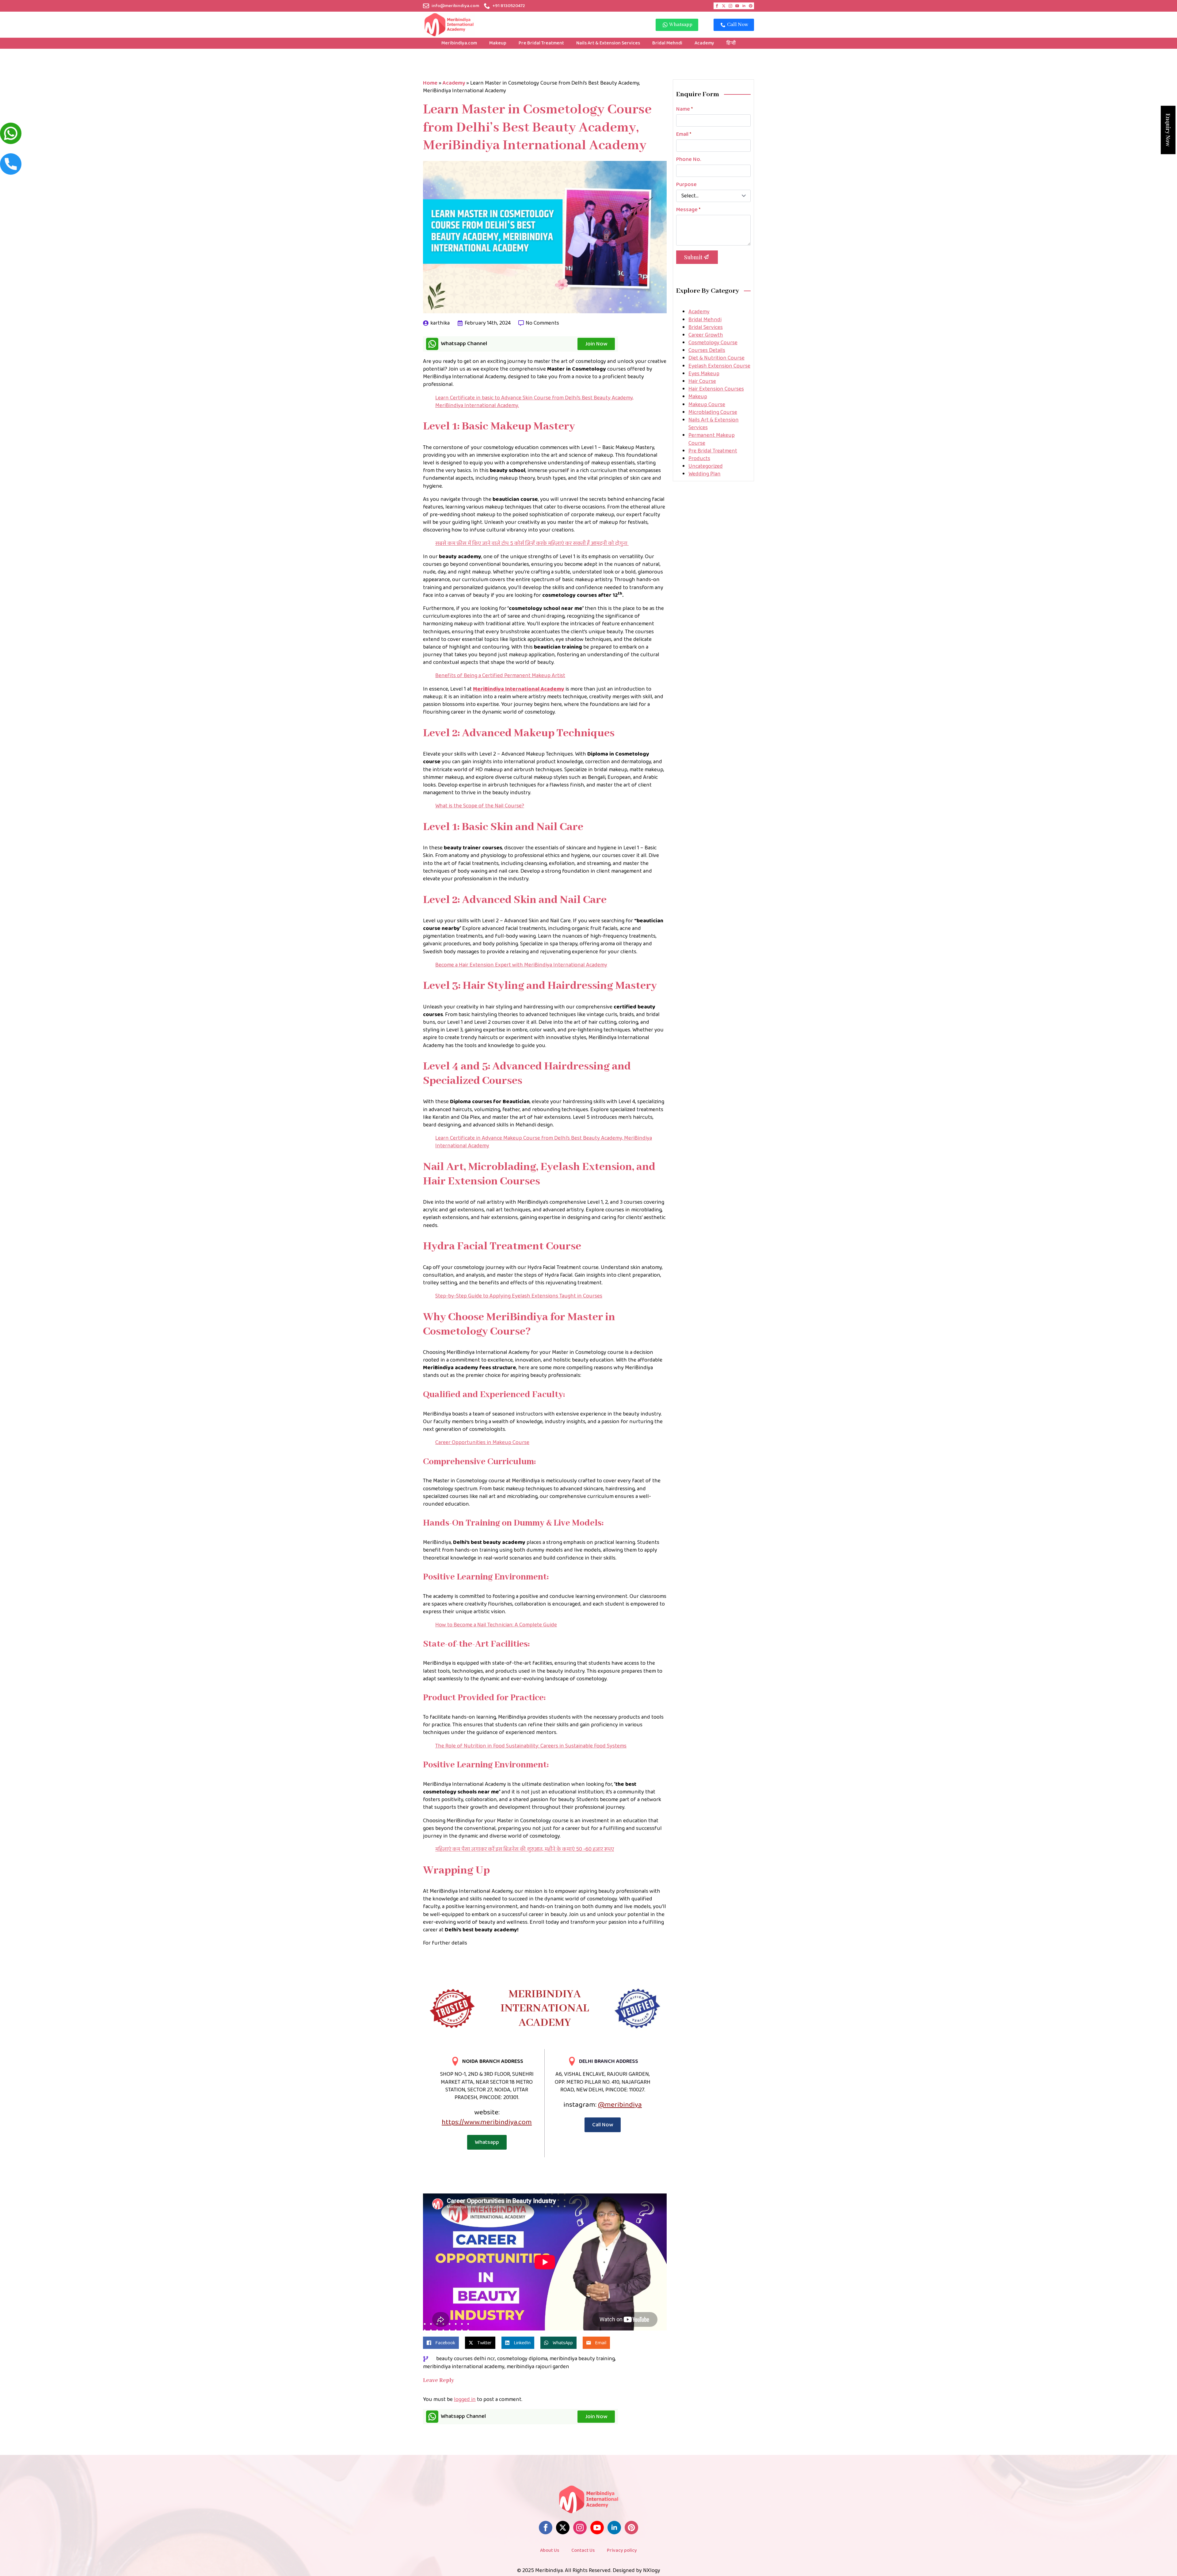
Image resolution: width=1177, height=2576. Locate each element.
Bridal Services (706, 327)
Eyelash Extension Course (719, 366)
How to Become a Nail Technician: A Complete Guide (496, 1625)
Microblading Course (713, 412)
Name (684, 109)
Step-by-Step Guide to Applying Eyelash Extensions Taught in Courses (519, 1296)
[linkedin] (744, 6)
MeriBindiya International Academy (519, 689)
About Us (550, 2550)
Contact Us (583, 2550)
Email (684, 134)
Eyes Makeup (704, 374)
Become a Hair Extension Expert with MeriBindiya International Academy (521, 965)
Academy (704, 43)
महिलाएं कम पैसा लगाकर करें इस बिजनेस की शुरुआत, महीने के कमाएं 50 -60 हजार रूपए (525, 1849)
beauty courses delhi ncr (466, 2359)
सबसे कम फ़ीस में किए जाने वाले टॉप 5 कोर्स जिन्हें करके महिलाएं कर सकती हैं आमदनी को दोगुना (532, 543)
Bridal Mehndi (667, 43)
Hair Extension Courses (716, 389)
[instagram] (730, 6)
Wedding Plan (705, 474)
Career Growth (706, 335)
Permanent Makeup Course (712, 439)
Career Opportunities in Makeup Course (482, 1442)
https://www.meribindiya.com (487, 2122)
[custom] (751, 6)
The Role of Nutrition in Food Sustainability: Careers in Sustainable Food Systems (531, 1746)
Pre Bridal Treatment (541, 43)
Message (688, 210)
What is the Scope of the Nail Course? (480, 806)
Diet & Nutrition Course (716, 358)
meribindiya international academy (464, 2367)
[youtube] (737, 6)
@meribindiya (620, 2105)
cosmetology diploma (522, 2359)
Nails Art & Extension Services (608, 43)
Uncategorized (706, 466)
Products (699, 459)
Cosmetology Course (713, 343)
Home (430, 83)
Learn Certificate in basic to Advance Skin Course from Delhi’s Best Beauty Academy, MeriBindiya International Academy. (534, 402)
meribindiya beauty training (582, 2359)
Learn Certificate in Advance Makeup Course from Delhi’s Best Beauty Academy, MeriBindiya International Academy (544, 1142)
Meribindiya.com (459, 43)
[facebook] (717, 6)
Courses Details (707, 350)
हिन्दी (731, 43)
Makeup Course (707, 405)
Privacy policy (622, 2550)
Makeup (498, 43)
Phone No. (689, 159)
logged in (465, 2399)
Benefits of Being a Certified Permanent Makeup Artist (500, 676)
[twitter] (724, 6)
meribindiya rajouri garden (538, 2367)
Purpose (686, 185)
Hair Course (702, 381)
